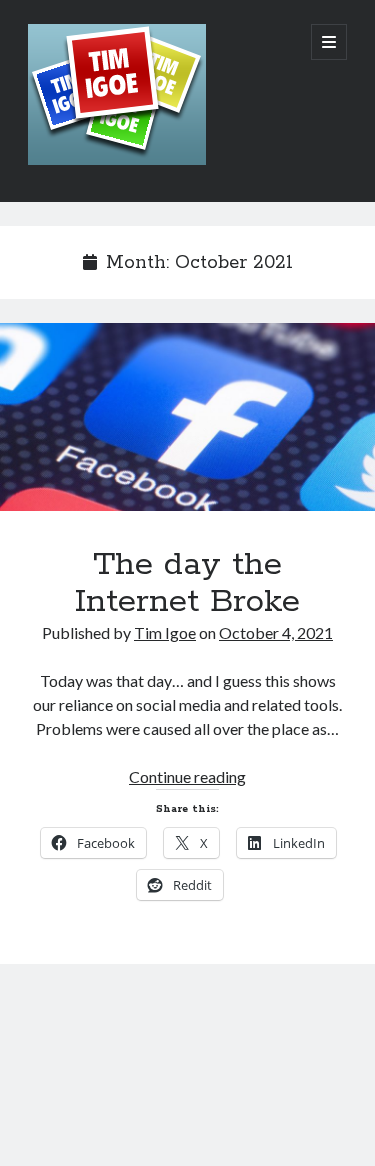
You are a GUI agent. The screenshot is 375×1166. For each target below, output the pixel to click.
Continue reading (187, 776)
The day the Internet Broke (187, 417)
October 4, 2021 (276, 632)
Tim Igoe (165, 632)
